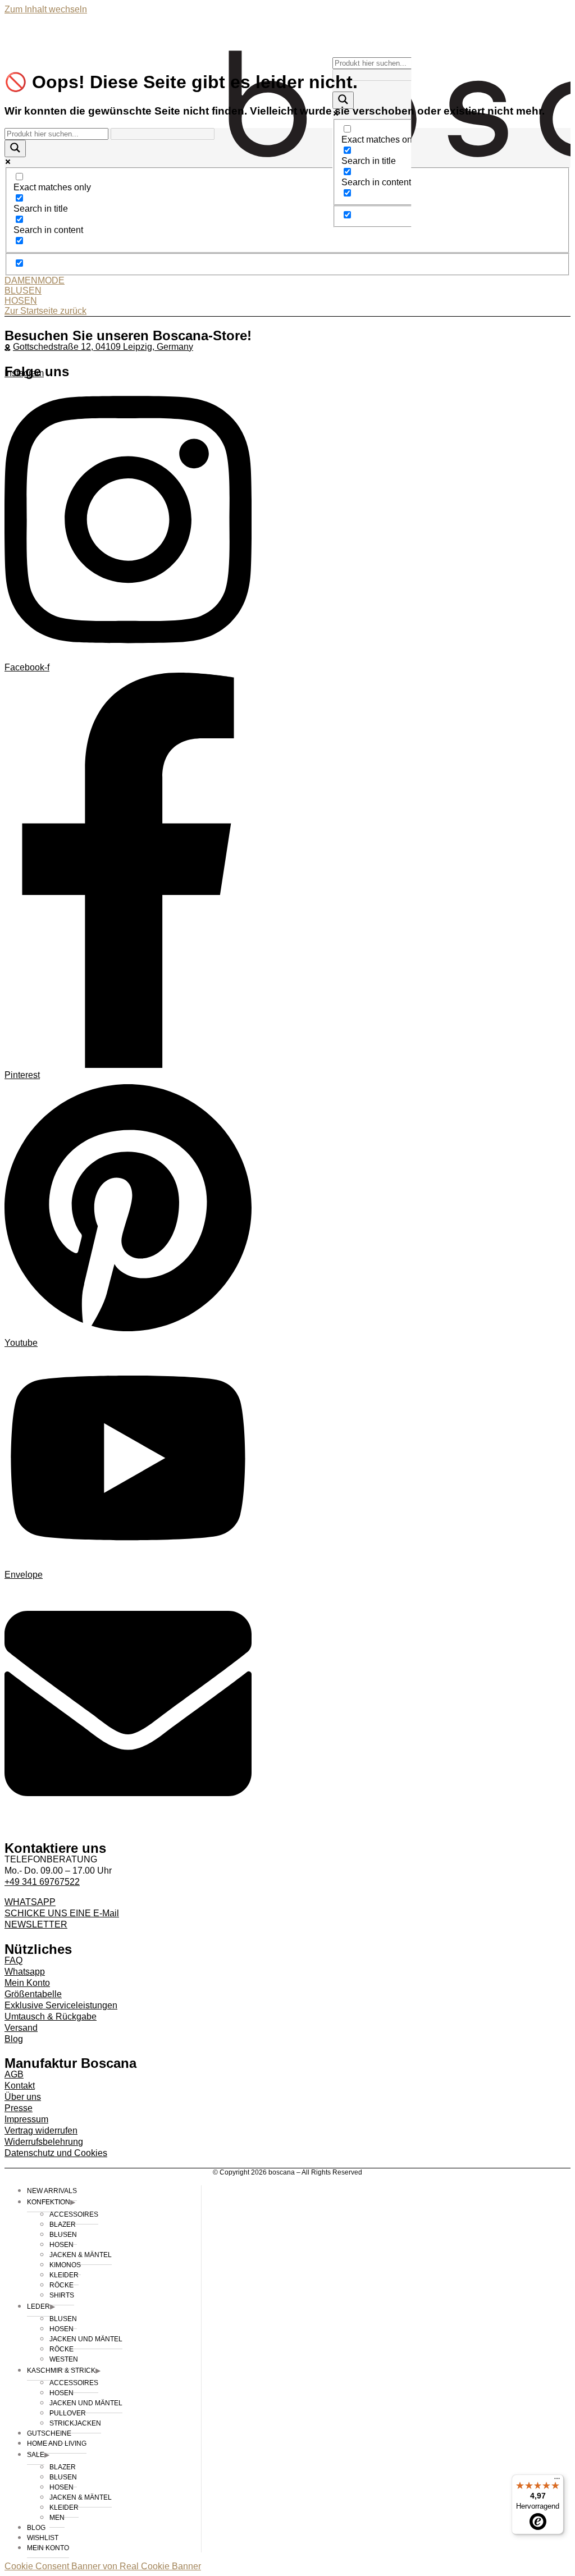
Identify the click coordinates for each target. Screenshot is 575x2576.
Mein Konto (27, 1983)
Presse (19, 2108)
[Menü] (557, 2481)
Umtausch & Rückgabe (51, 2017)
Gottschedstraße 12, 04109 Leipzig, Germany (103, 347)
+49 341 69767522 (42, 1882)
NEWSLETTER (36, 1924)
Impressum (26, 2119)
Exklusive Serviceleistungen (61, 2005)
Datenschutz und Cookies (56, 2153)
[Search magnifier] (343, 100)
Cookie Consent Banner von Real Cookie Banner (103, 2566)
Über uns (23, 2097)
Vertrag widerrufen (41, 2130)
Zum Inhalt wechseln (46, 9)
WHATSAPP (30, 1902)
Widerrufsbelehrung (44, 2142)
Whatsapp (25, 1972)
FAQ (13, 1960)
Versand (21, 2028)
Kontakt (20, 2086)
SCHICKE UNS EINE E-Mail (62, 1913)
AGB (14, 2074)
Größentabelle (33, 1994)
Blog (14, 2039)
